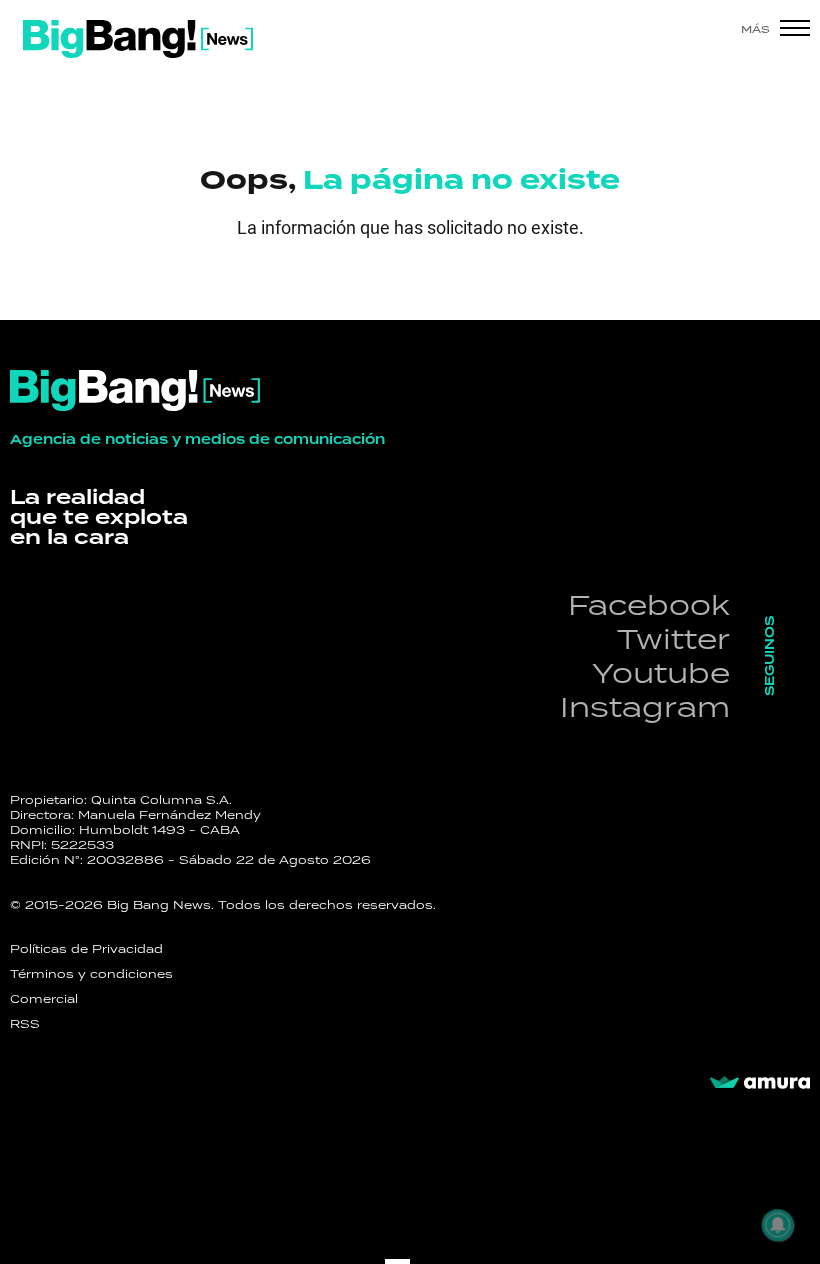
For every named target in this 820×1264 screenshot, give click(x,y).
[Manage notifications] (778, 1225)
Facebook (649, 604)
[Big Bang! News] (138, 39)
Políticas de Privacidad (86, 949)
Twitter (673, 638)
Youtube (661, 672)
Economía (105, 285)
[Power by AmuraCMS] (760, 1083)
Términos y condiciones (91, 974)
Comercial (44, 999)
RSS (25, 1024)
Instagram (645, 706)
